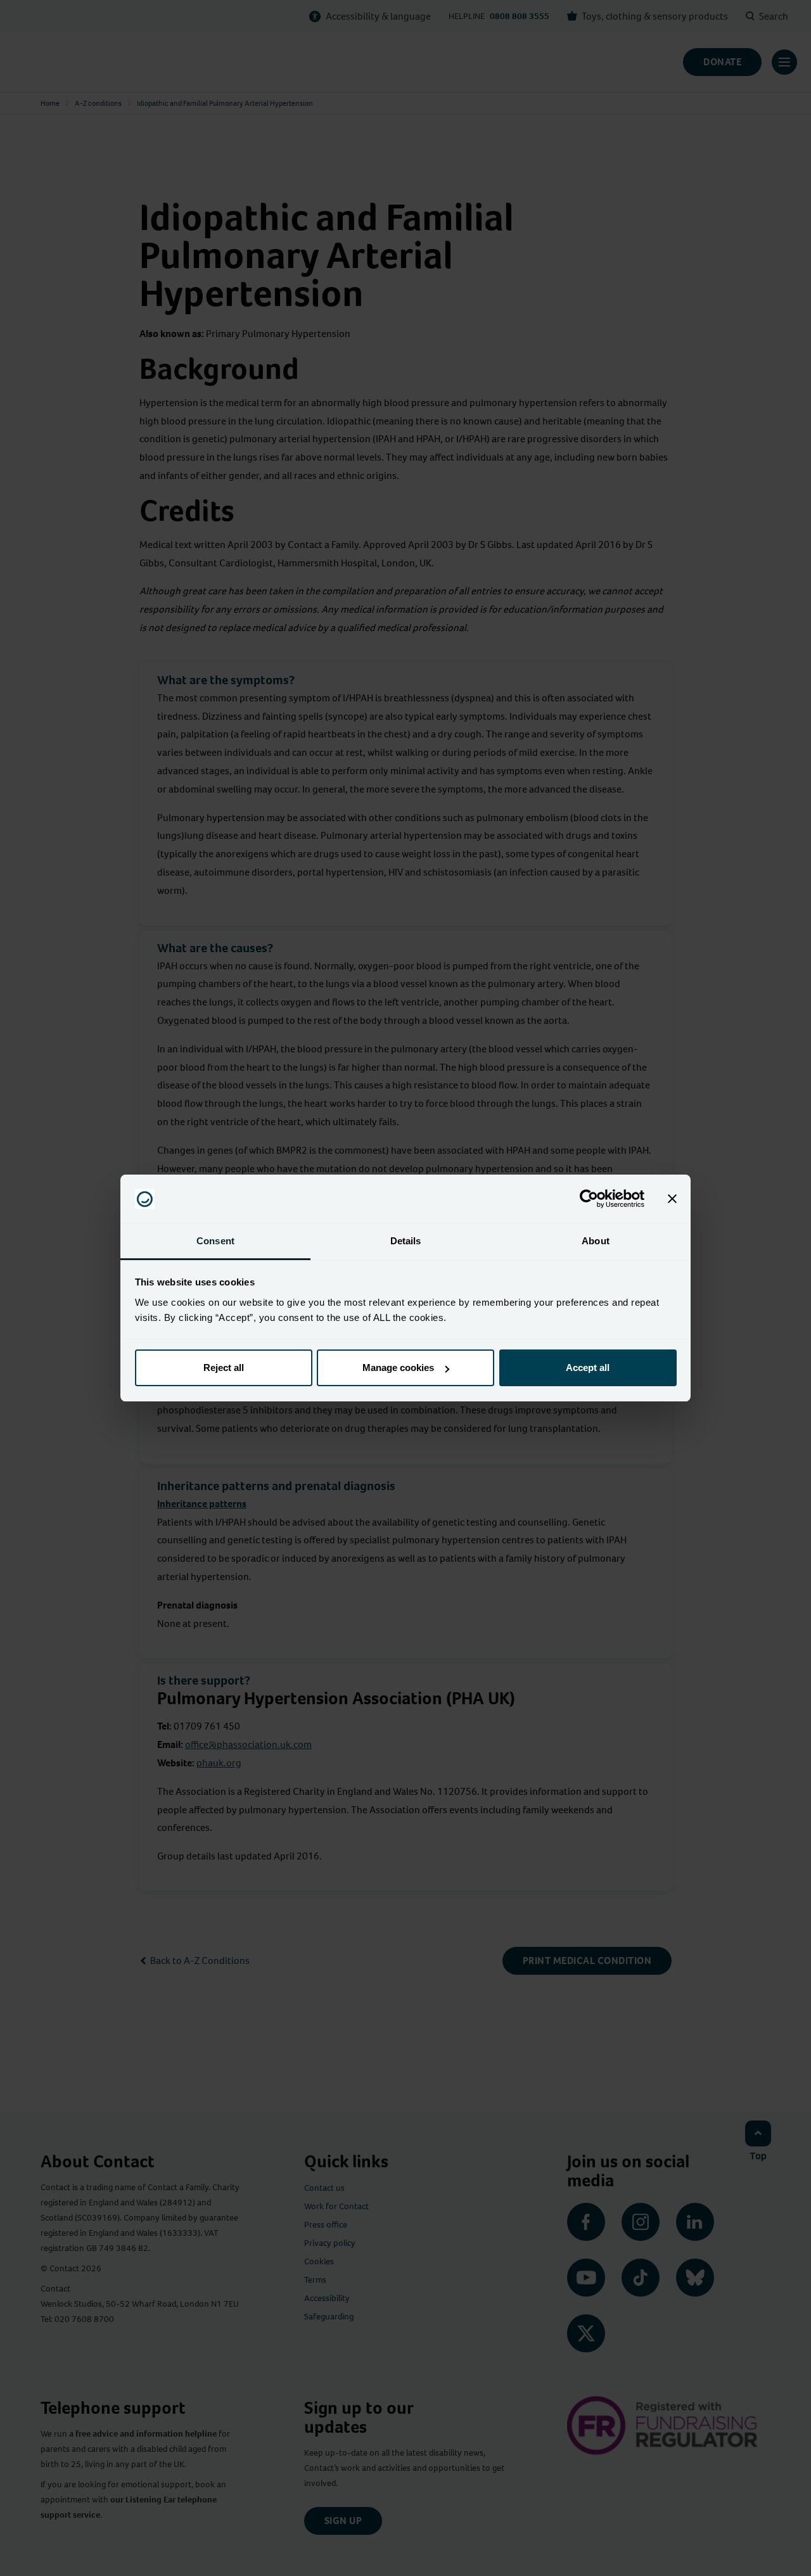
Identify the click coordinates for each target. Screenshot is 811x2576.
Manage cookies (398, 1368)
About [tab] (596, 1241)
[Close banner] (672, 1199)
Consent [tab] (215, 1241)
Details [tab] (406, 1241)
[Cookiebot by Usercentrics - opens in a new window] (589, 1199)
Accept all (588, 1368)
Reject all (224, 1368)
